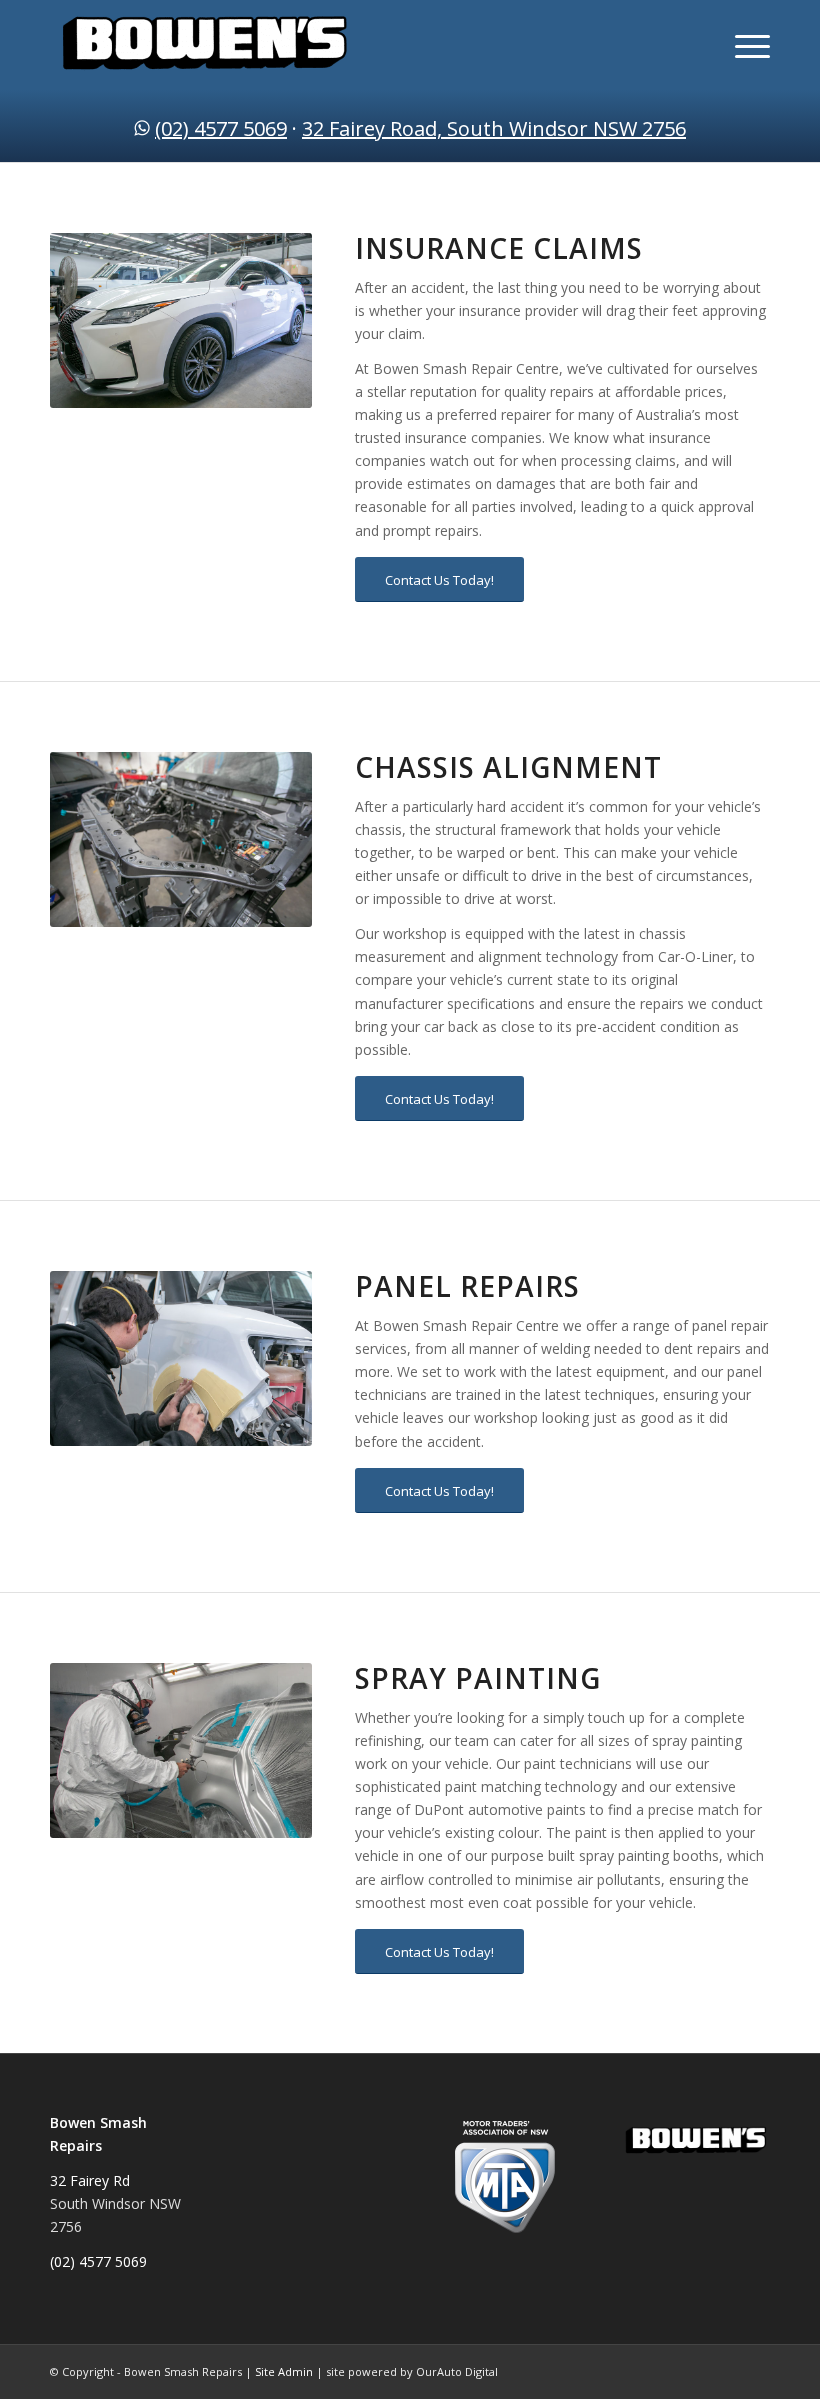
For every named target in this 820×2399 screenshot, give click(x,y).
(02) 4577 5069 (221, 128)
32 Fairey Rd (90, 2180)
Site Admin (284, 2371)
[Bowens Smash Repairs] (205, 45)
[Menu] (742, 45)
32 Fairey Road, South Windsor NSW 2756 (494, 128)
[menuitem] (742, 45)
